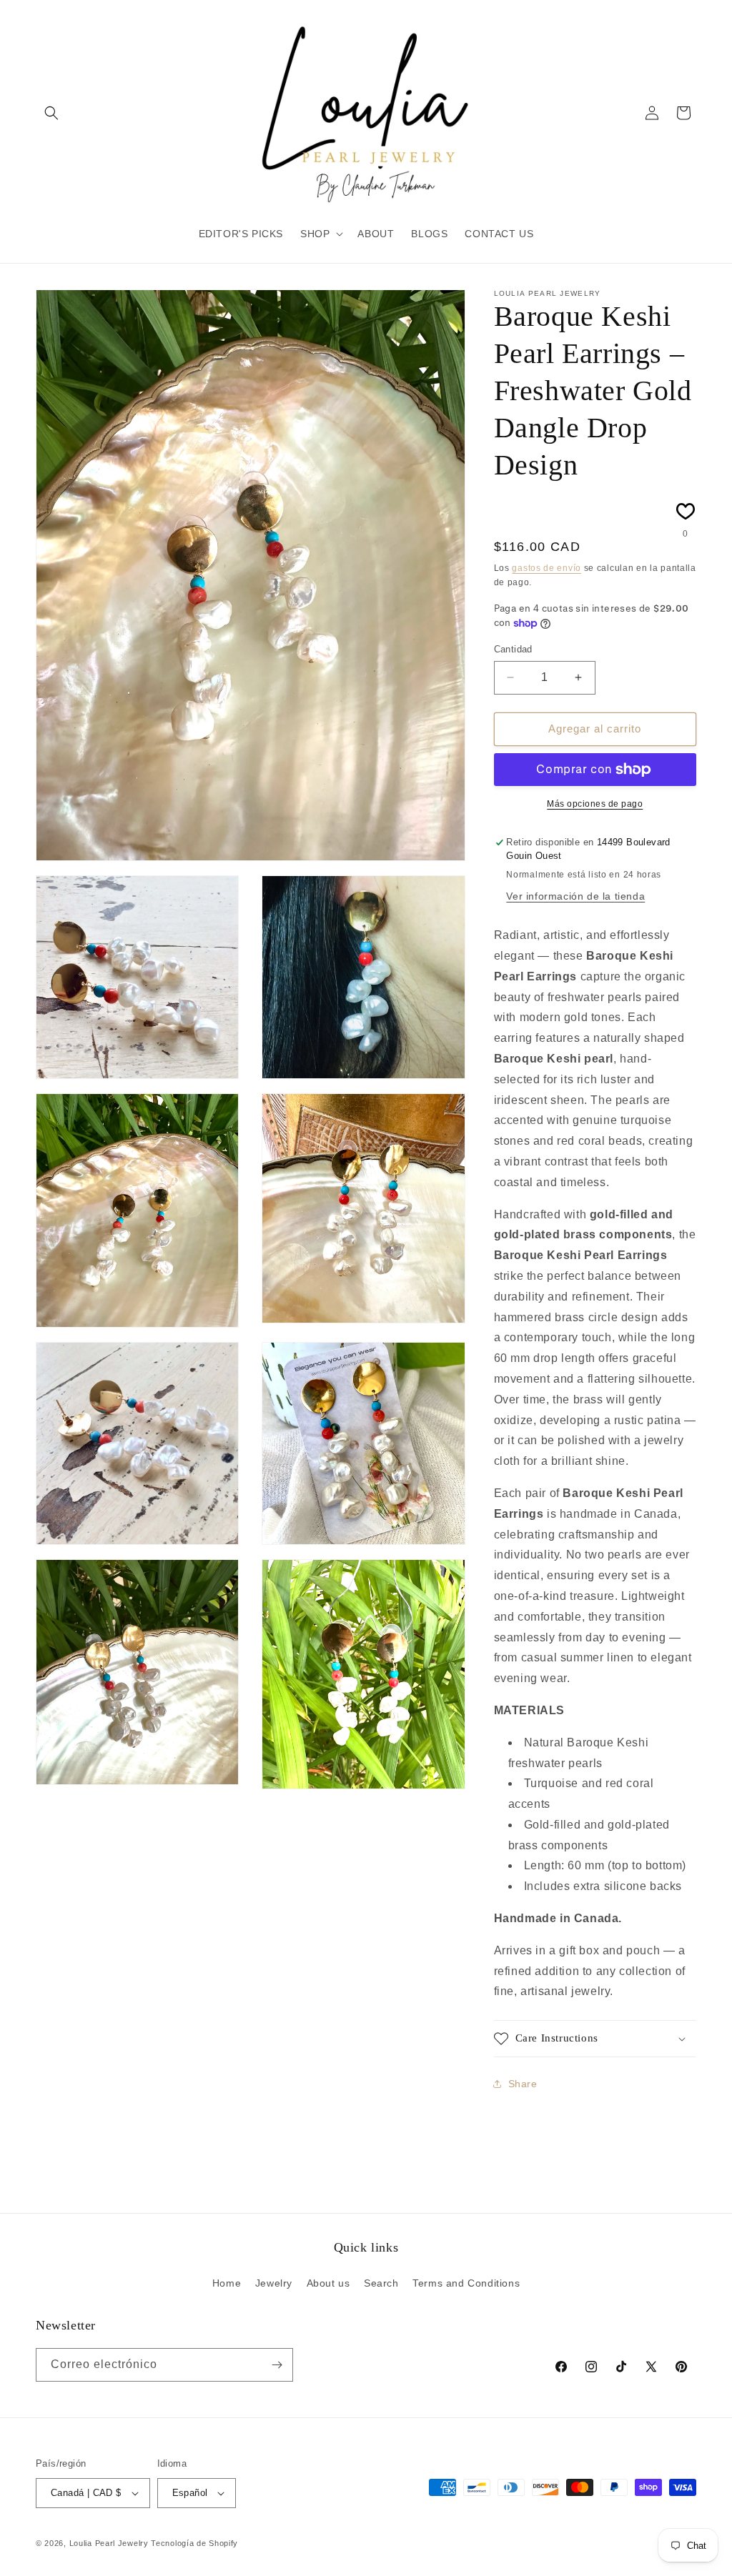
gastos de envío (546, 568)
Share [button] (523, 2084)
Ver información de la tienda (575, 896)
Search (381, 2283)
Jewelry (274, 2283)
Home (227, 2283)
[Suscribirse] (277, 2365)
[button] (51, 113)
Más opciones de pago (595, 804)
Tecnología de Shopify (194, 2543)
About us (328, 2283)
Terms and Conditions (466, 2283)
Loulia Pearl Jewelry (109, 2543)
